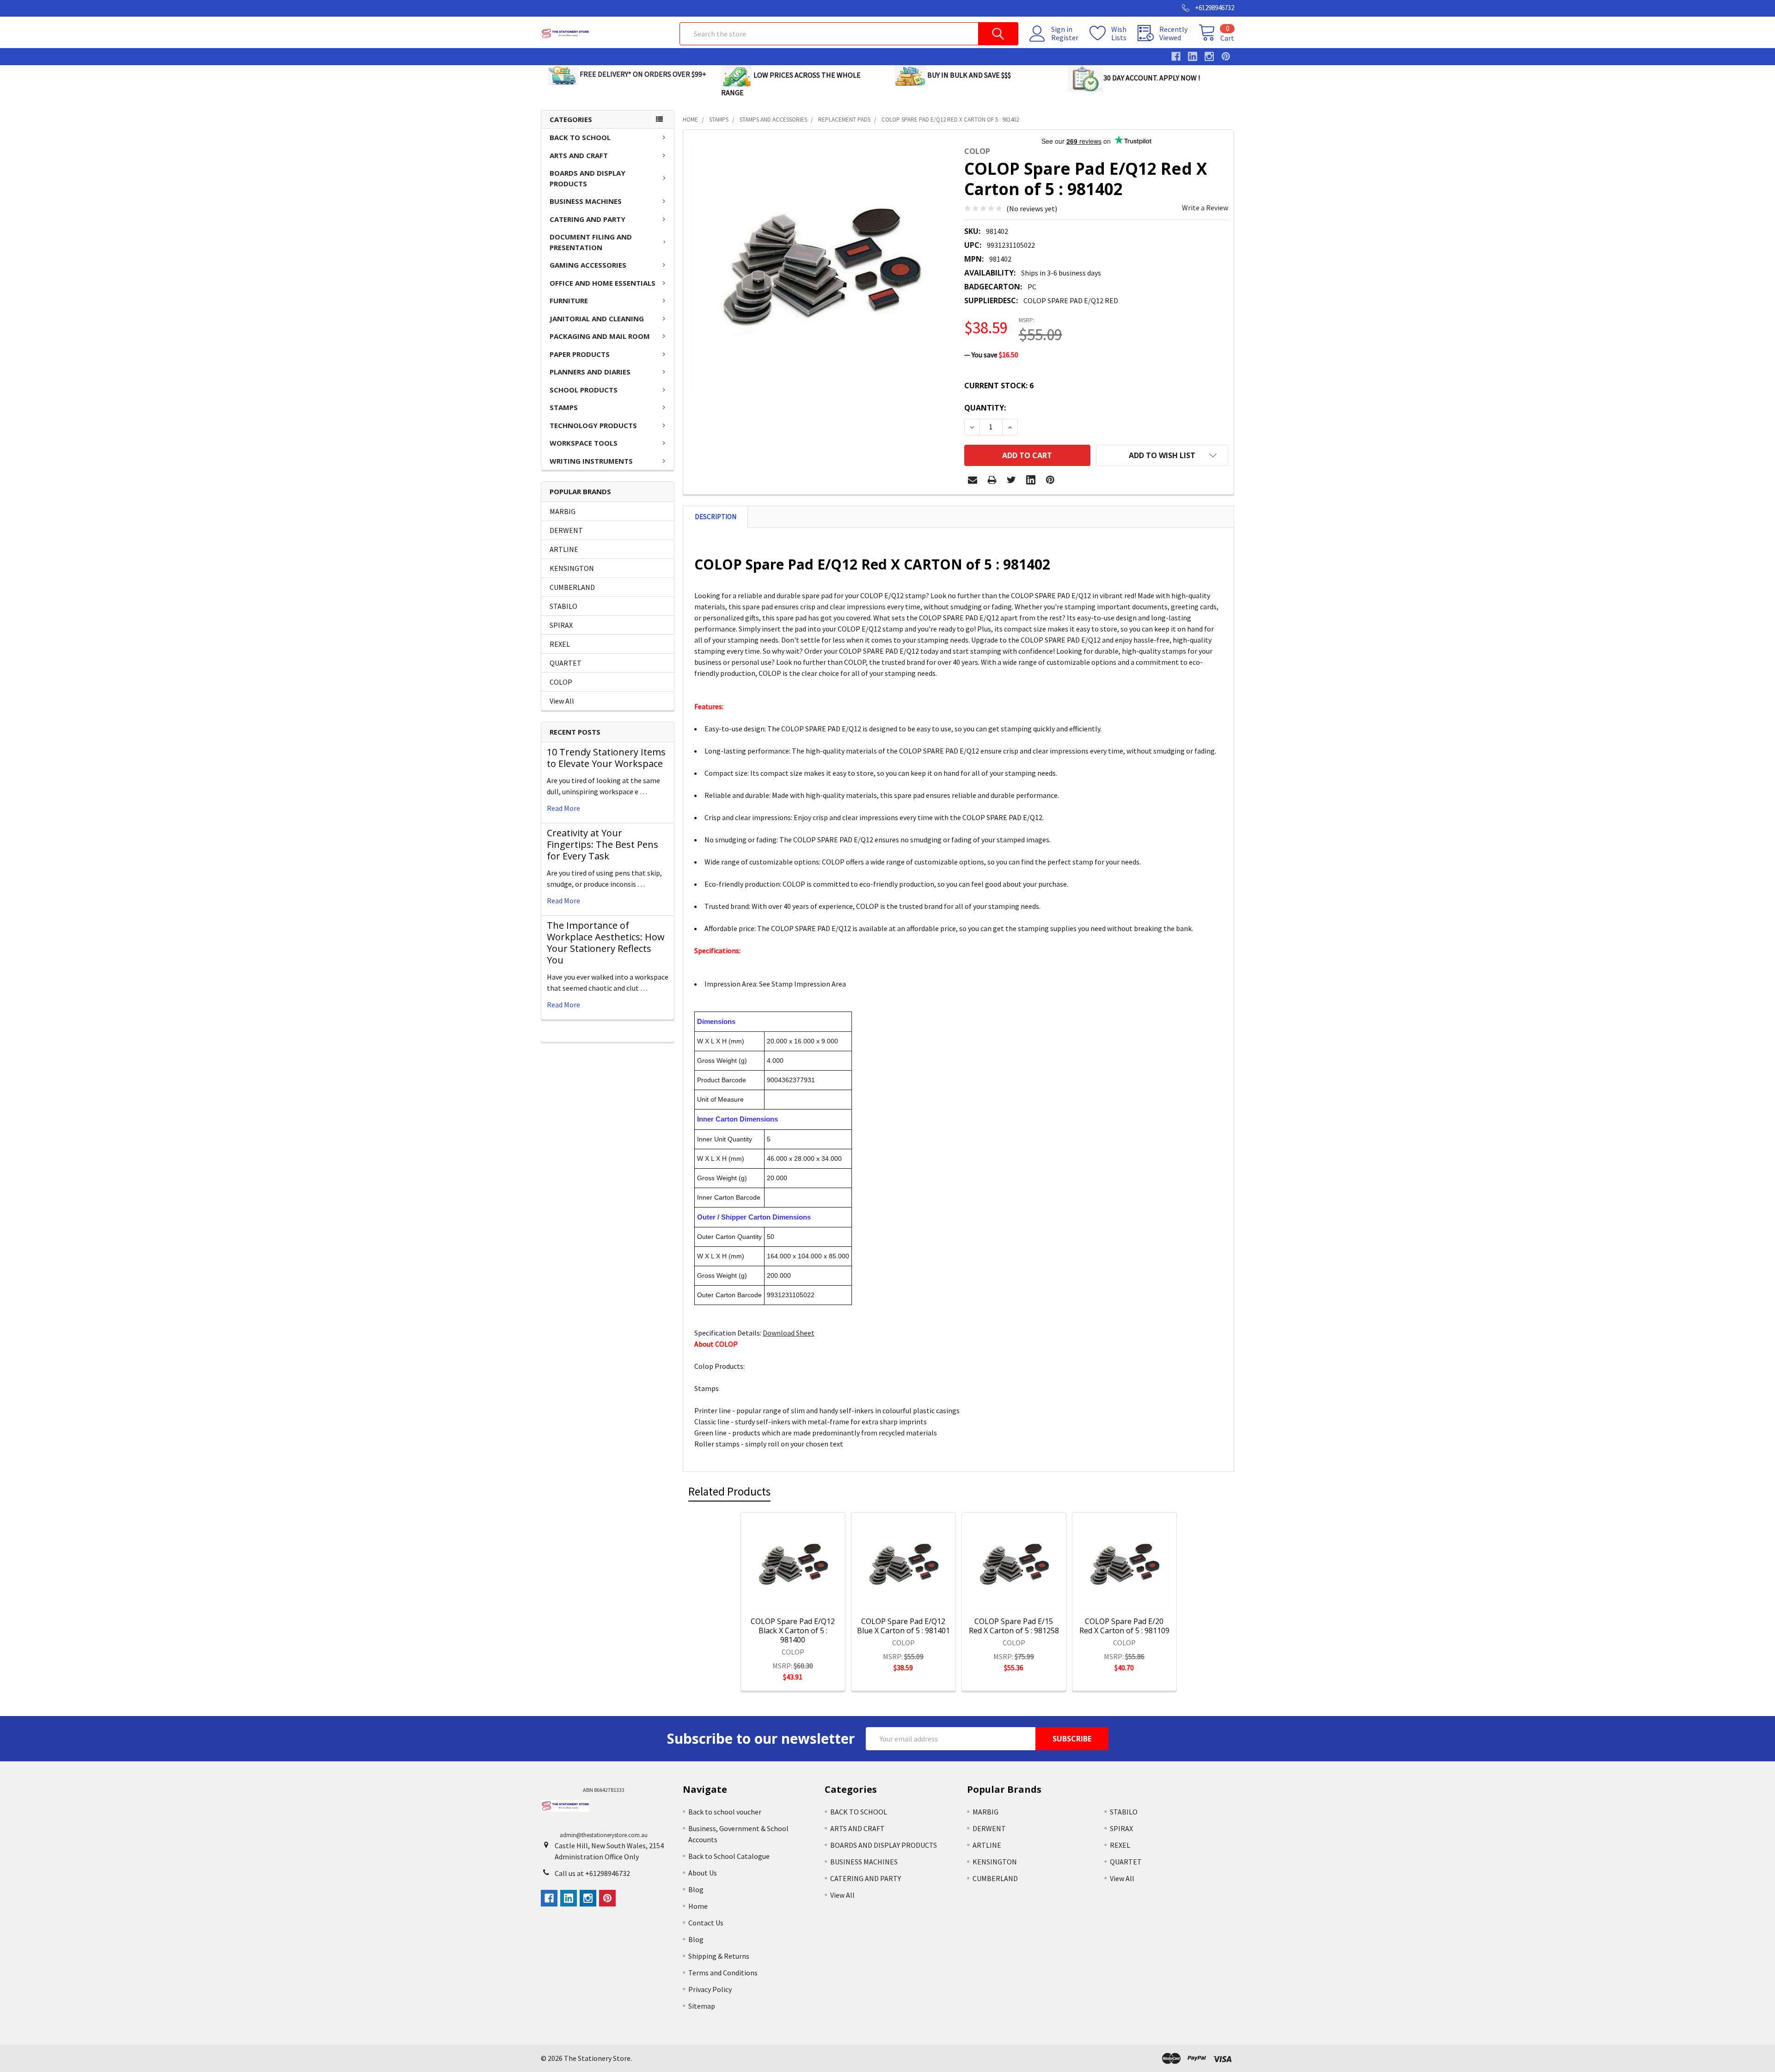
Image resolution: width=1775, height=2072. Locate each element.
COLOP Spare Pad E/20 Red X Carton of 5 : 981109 (1124, 1626)
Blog (696, 1889)
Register (1065, 37)
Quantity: (985, 408)
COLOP (561, 682)
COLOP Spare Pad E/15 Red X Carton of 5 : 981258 (1014, 1626)
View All (562, 701)
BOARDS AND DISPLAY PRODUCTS (588, 178)
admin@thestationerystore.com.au (604, 1835)
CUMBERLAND (572, 587)
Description (716, 517)
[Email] (973, 480)
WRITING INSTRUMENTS (591, 461)
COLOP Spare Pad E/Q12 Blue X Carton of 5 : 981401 (903, 1626)
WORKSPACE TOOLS (584, 443)
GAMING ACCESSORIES (588, 265)
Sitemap (702, 2006)
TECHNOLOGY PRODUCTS (593, 425)
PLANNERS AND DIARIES (590, 372)
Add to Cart (805, 1599)
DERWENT (566, 530)
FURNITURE (569, 300)
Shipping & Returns (719, 1956)
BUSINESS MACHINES (586, 201)
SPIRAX (561, 625)
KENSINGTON (572, 568)
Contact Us (706, 1923)
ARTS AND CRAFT (579, 155)
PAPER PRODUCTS (580, 354)
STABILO (563, 606)
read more (563, 808)
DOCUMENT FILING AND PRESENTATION (591, 242)
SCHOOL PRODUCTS (584, 390)
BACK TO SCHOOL (580, 137)
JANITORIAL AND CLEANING (597, 319)
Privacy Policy (710, 1989)
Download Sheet (789, 1333)
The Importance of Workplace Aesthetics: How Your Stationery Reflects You (606, 943)
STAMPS (564, 407)
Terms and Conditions (723, 1973)
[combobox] (849, 34)
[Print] (992, 480)
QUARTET (566, 663)
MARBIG (563, 511)
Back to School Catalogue (729, 1856)
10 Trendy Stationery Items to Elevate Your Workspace (606, 758)
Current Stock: (999, 386)
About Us (703, 1873)
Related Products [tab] (729, 1491)
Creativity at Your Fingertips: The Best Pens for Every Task (603, 844)
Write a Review (1205, 208)
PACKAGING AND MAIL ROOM (600, 336)
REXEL (560, 644)
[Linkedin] (1031, 480)
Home (698, 1906)
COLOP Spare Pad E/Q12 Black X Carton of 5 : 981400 (793, 1631)
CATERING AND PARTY (588, 219)
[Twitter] (1011, 480)
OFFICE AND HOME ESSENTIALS (603, 283)
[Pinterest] (1050, 480)
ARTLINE (564, 549)
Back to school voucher (725, 1812)
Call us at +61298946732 (592, 1873)
